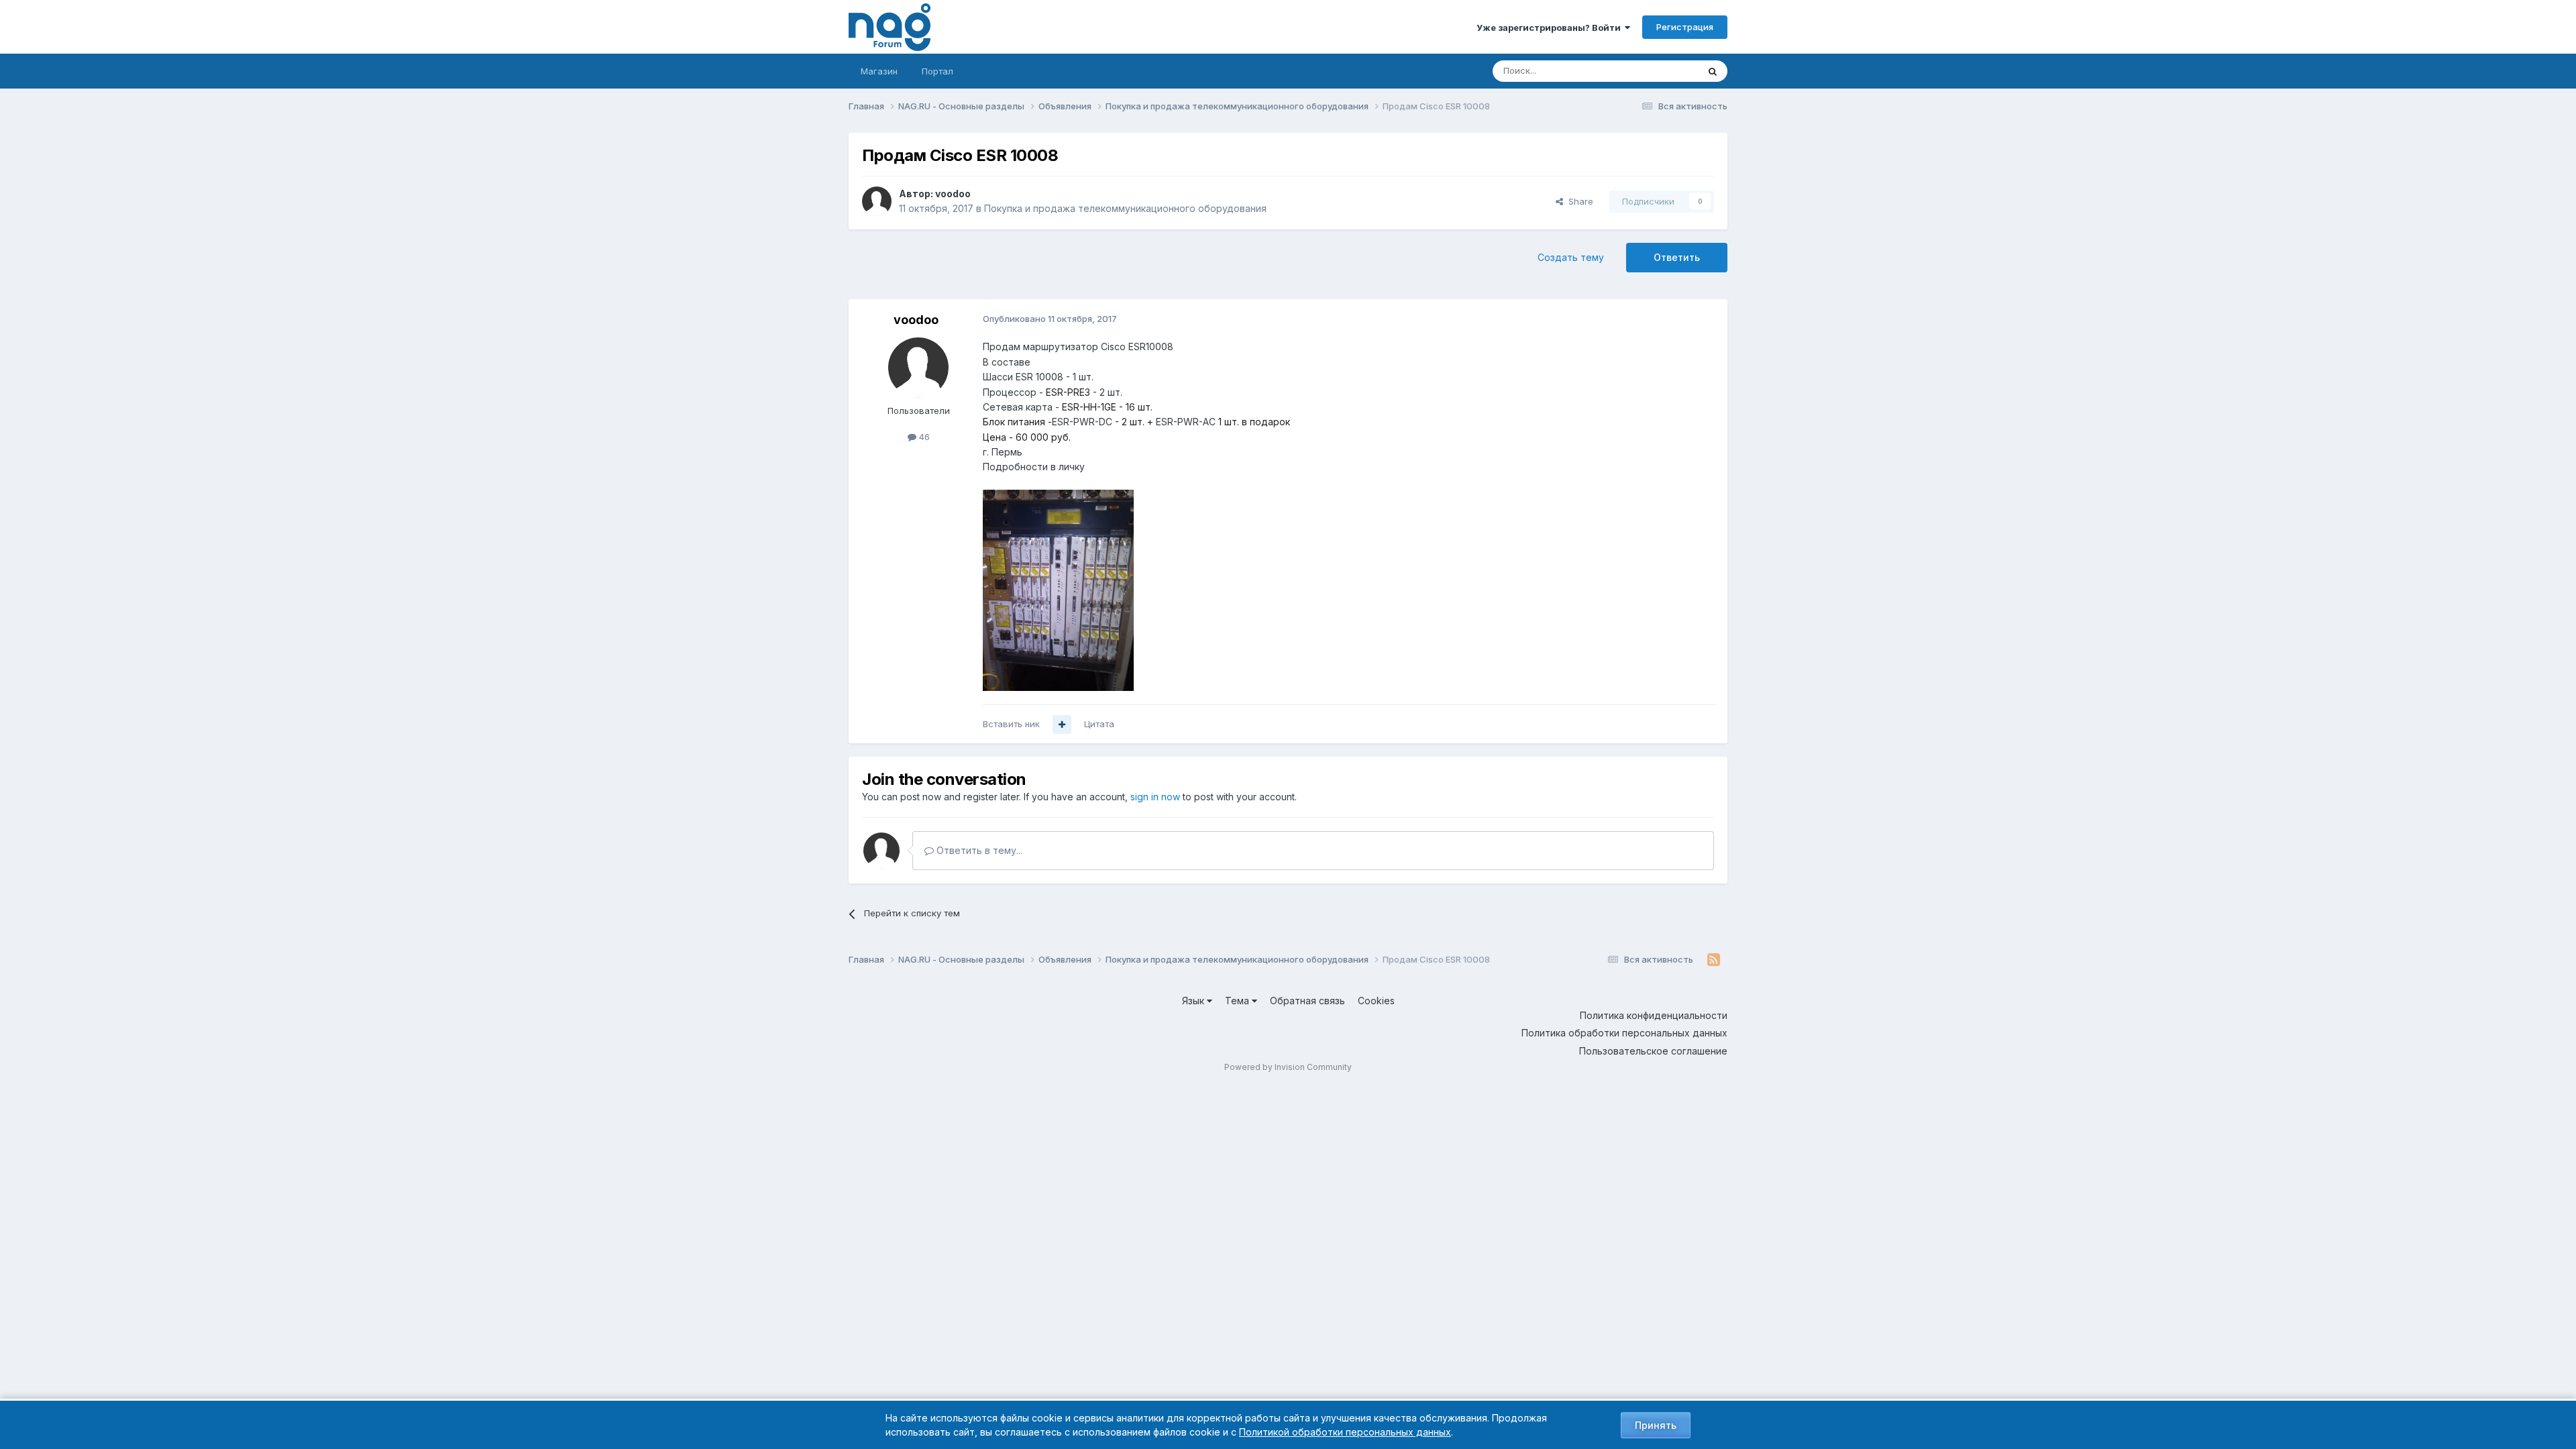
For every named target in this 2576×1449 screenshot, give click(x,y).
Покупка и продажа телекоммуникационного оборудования (1125, 208)
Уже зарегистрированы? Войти (1551, 28)
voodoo (953, 194)
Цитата (1099, 724)
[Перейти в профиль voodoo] (877, 201)
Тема (1238, 1001)
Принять (1656, 1425)
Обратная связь (1307, 1001)
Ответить (1677, 257)
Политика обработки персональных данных (1624, 1033)
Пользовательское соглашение (1653, 1051)
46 (923, 437)
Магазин (879, 71)
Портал (937, 71)
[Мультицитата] (1062, 724)
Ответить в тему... (978, 850)
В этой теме (1656, 71)
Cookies (1376, 1001)
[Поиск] (1713, 71)
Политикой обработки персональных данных (1345, 1432)
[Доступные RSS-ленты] (1714, 960)
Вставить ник (1011, 724)
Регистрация (1685, 27)
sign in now (1155, 797)
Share (1578, 201)
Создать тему (1571, 257)
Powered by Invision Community (1288, 1067)
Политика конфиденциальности (1654, 1015)
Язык (1194, 1001)
